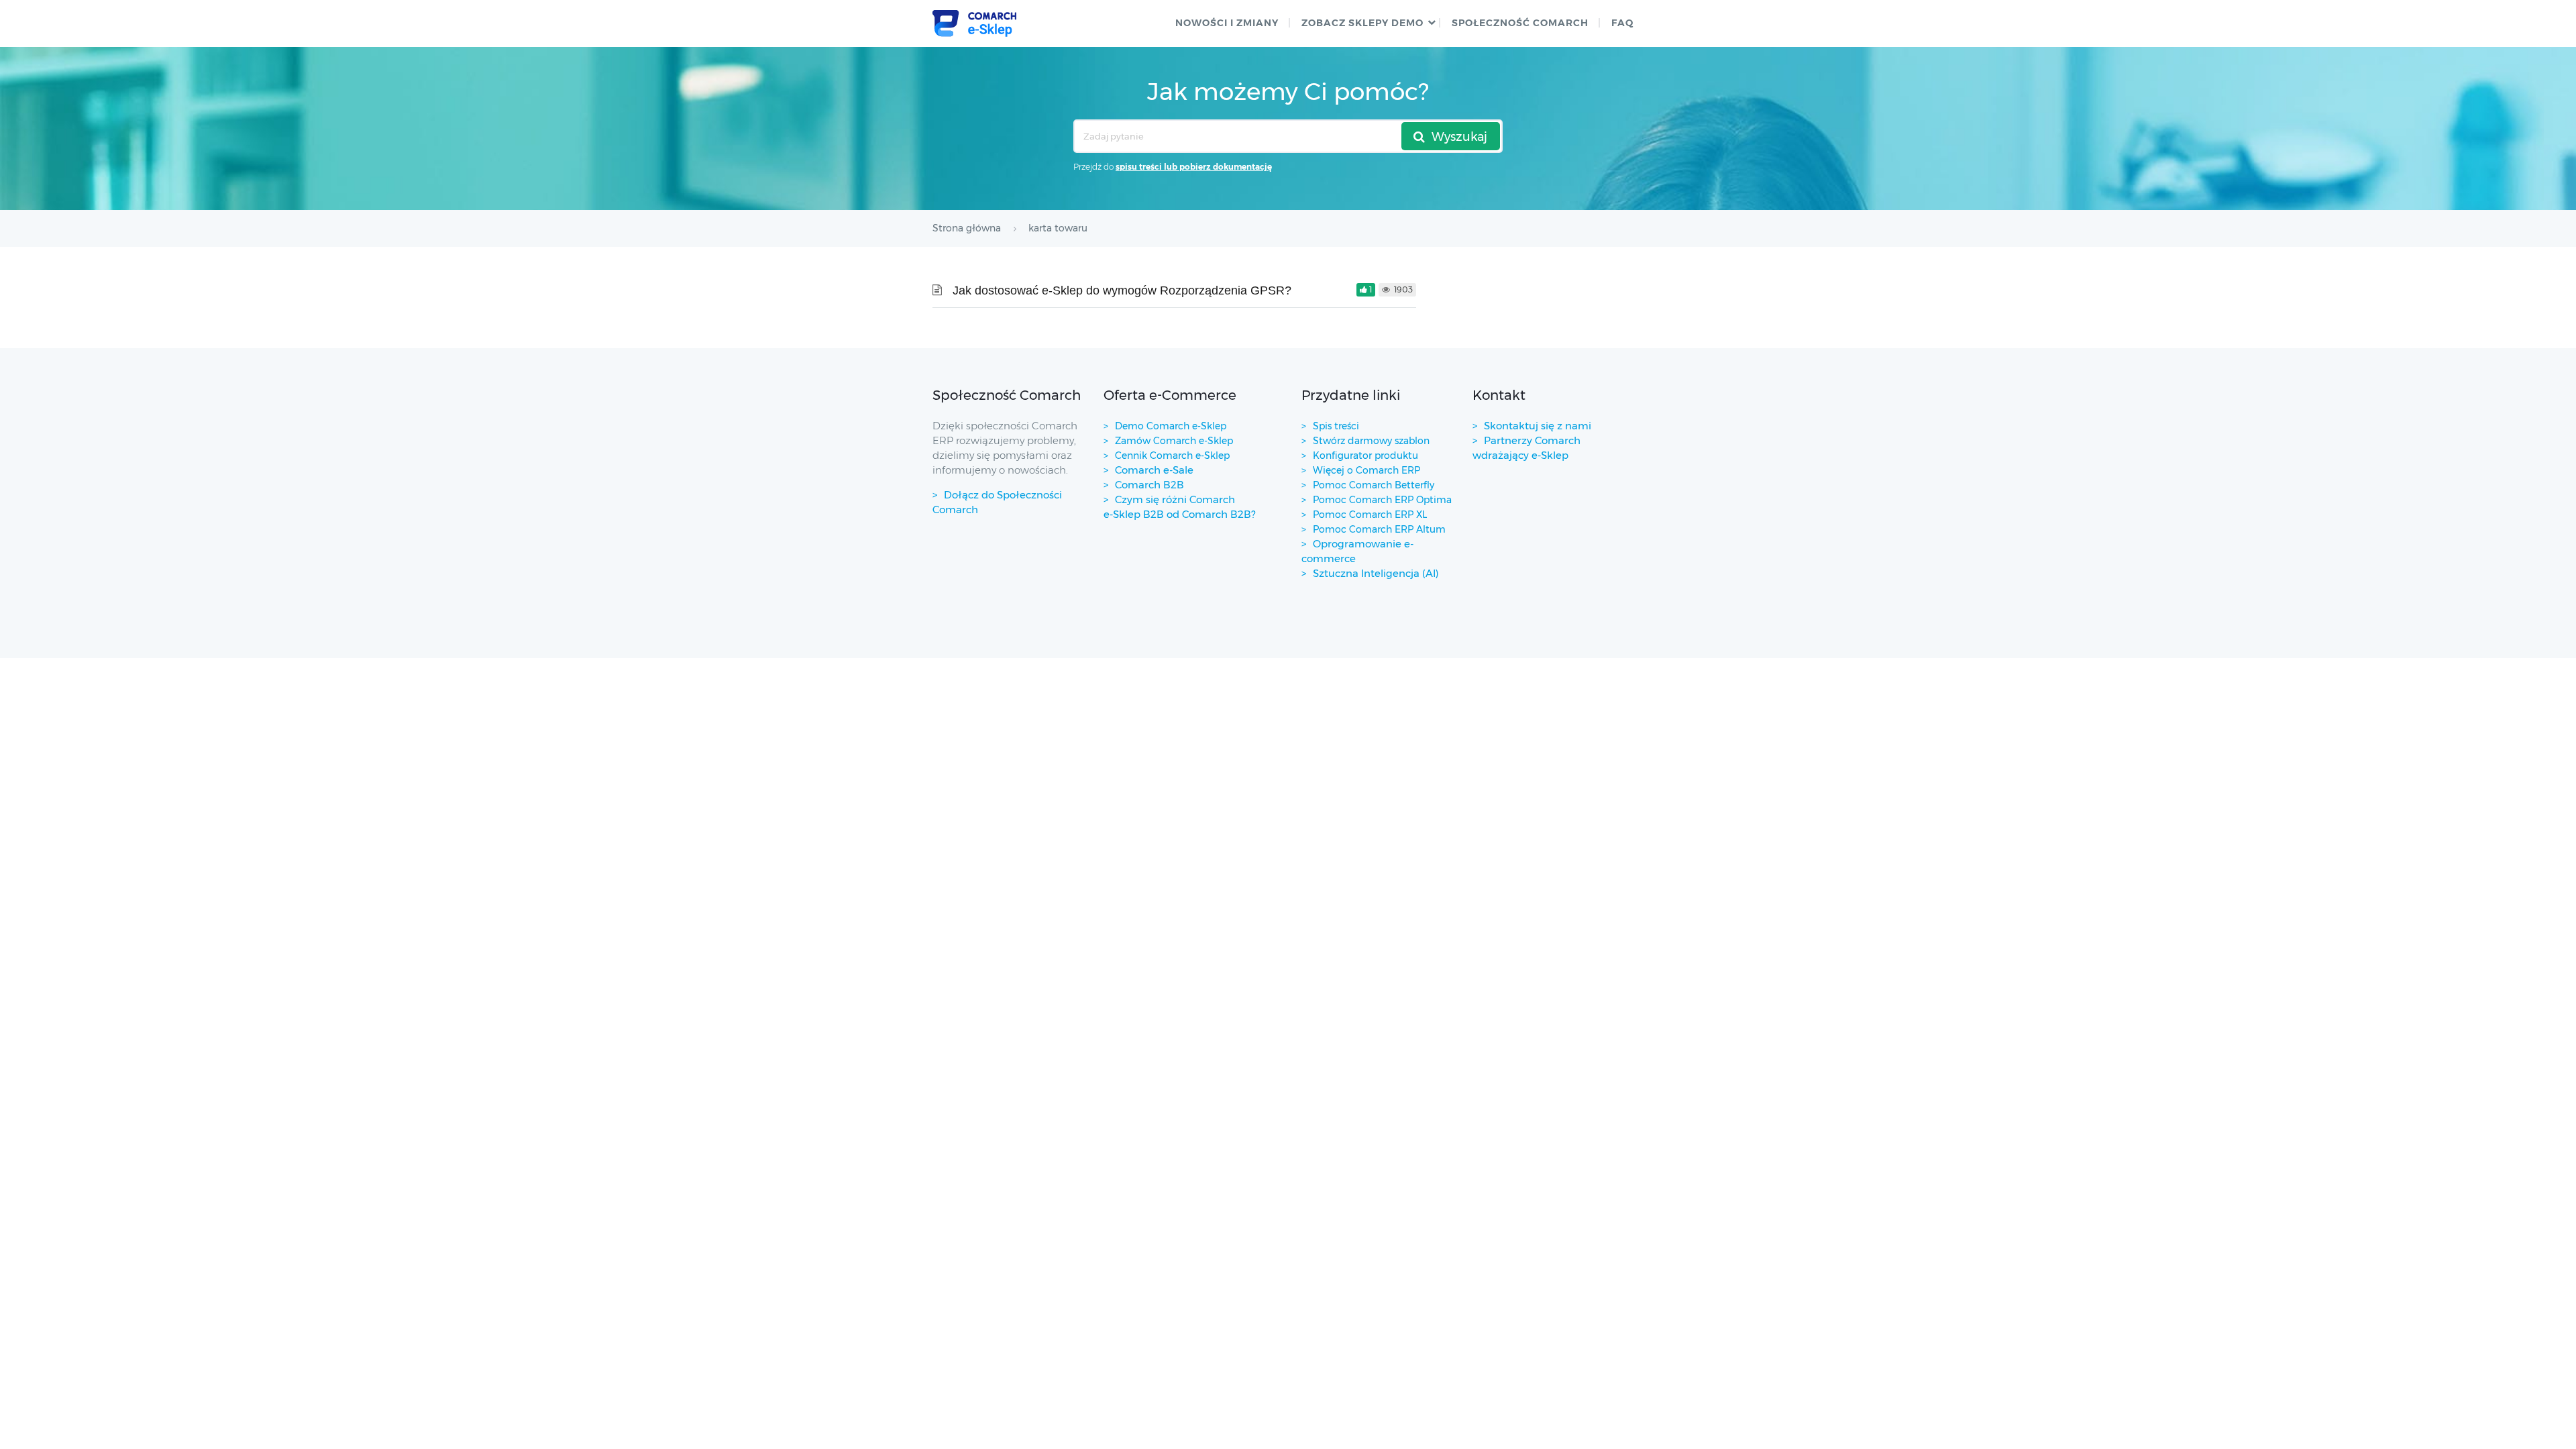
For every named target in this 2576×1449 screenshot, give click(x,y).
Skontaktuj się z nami (1538, 426)
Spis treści (1336, 426)
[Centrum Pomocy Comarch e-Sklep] (974, 23)
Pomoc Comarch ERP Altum (1379, 529)
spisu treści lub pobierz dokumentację (1194, 167)
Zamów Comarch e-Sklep (1174, 441)
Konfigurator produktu (1365, 455)
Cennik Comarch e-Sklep (1172, 455)
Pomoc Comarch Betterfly (1374, 485)
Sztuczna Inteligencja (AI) (1376, 573)
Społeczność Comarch (1520, 23)
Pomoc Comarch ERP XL (1370, 515)
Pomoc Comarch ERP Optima (1382, 500)
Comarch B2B (1149, 485)
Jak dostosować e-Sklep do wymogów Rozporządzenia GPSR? (1122, 290)
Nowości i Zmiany (1227, 23)
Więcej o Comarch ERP (1366, 470)
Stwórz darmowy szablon (1371, 441)
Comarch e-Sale (1154, 470)
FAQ (1622, 23)
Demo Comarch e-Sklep (1171, 426)
